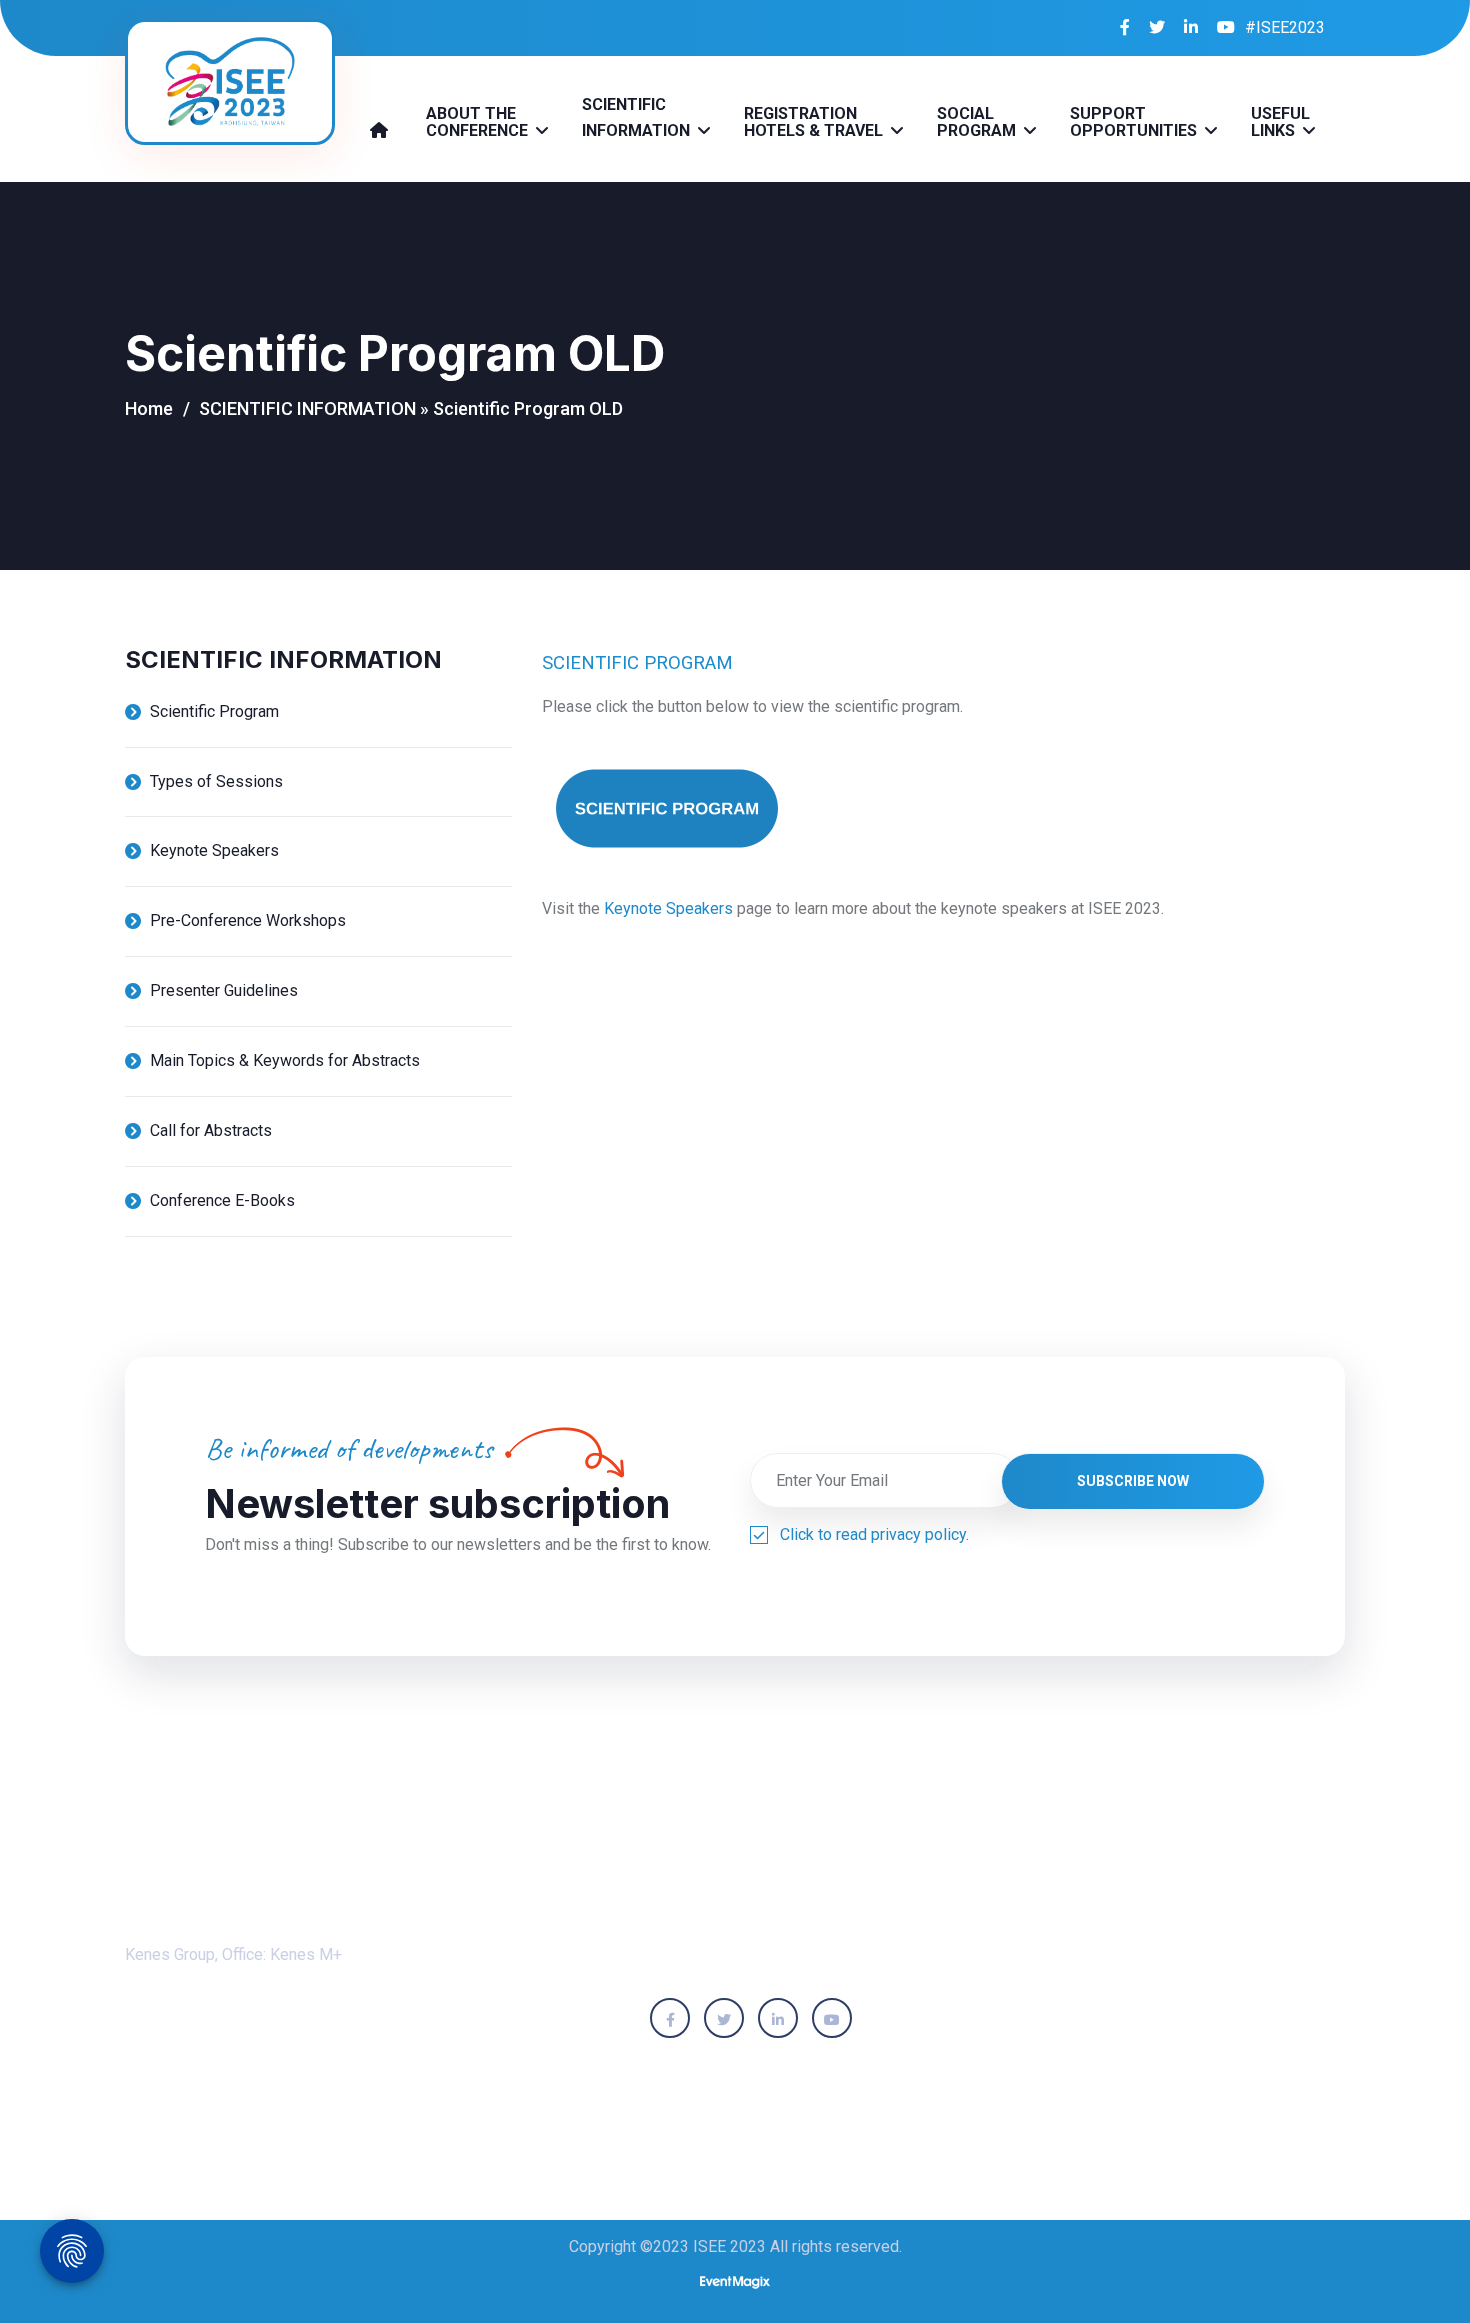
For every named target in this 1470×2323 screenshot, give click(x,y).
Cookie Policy (693, 2103)
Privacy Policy (547, 2103)
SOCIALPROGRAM (978, 122)
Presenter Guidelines (224, 990)
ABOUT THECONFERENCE (479, 122)
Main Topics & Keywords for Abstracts (285, 1060)
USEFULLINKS (1280, 122)
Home (149, 408)
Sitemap (818, 2103)
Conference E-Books (222, 1200)
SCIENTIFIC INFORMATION (307, 408)
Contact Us (933, 2103)
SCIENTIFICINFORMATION (638, 117)
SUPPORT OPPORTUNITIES (1135, 122)
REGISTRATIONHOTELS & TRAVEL (815, 122)
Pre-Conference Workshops (248, 920)
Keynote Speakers (214, 850)
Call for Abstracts (211, 1130)
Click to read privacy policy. (874, 1534)
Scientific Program (214, 711)
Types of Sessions (216, 781)
